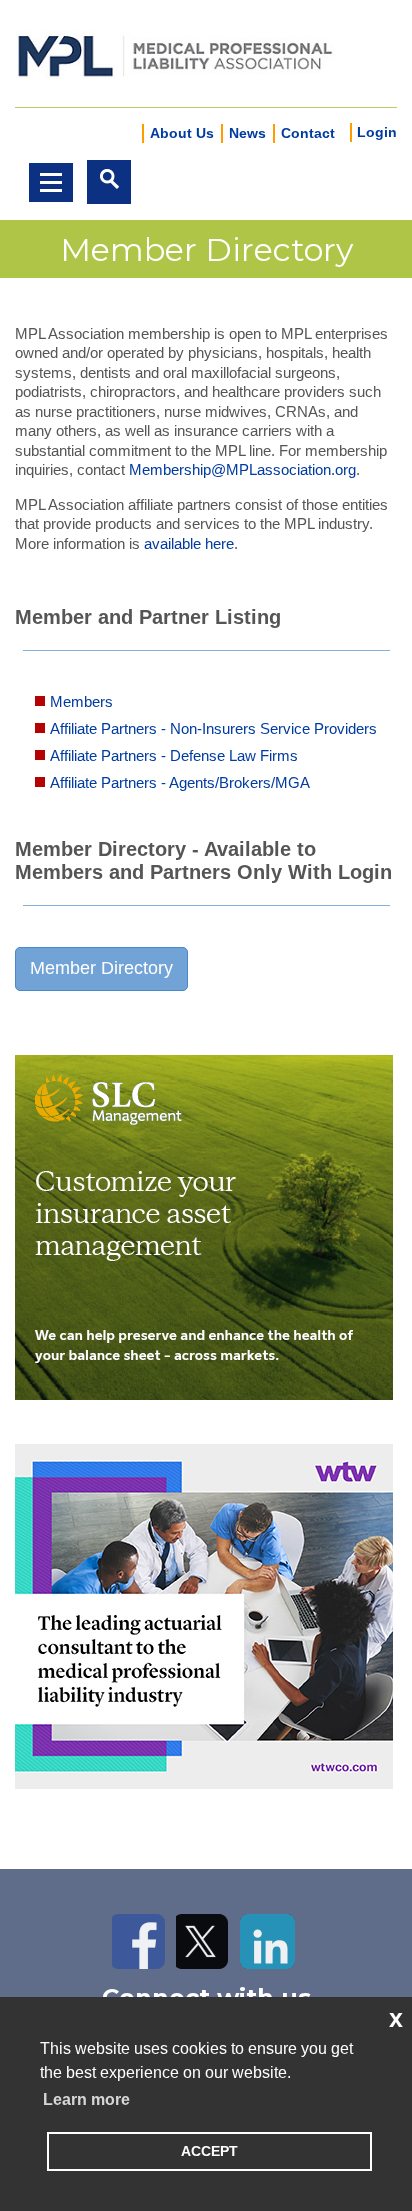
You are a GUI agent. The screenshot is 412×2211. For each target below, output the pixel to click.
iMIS (175, 54)
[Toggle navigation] (51, 182)
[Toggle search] (109, 182)
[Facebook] (139, 1941)
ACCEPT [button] (209, 2151)
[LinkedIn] (267, 1941)
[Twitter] (203, 1941)
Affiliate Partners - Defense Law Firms (174, 755)
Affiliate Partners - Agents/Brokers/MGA (180, 782)
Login (377, 132)
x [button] (396, 2018)
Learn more (86, 2099)
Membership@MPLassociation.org (242, 469)
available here (189, 543)
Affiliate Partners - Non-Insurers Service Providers (213, 728)
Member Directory (101, 968)
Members (81, 701)
